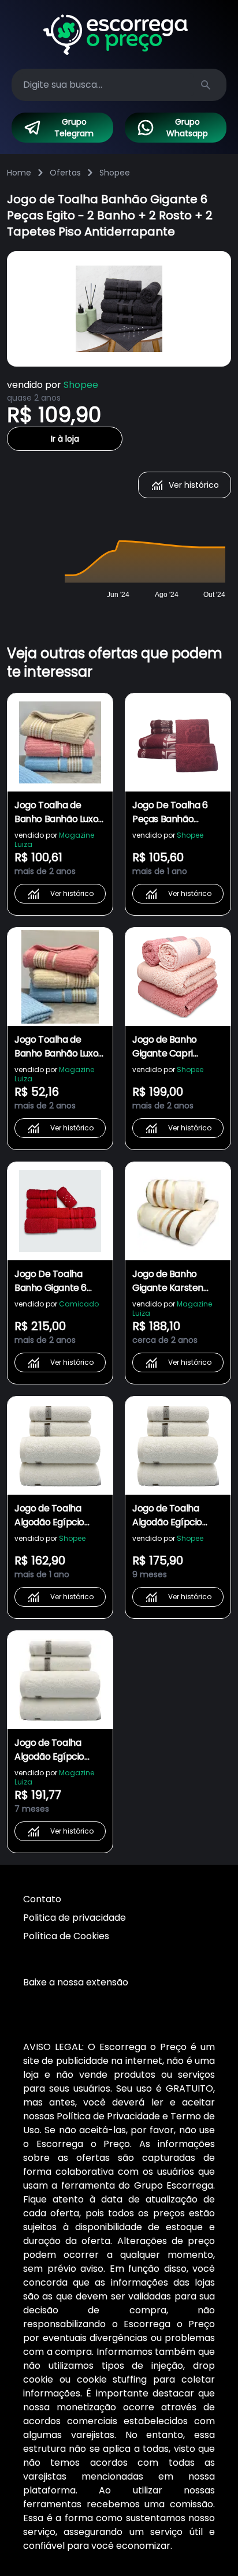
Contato (42, 1899)
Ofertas (65, 173)
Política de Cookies (66, 1936)
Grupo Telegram (74, 128)
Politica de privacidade (75, 1918)
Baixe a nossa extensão (76, 1982)
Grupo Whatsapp (187, 128)
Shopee (115, 173)
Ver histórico (194, 485)
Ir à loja (65, 439)
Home (19, 173)
